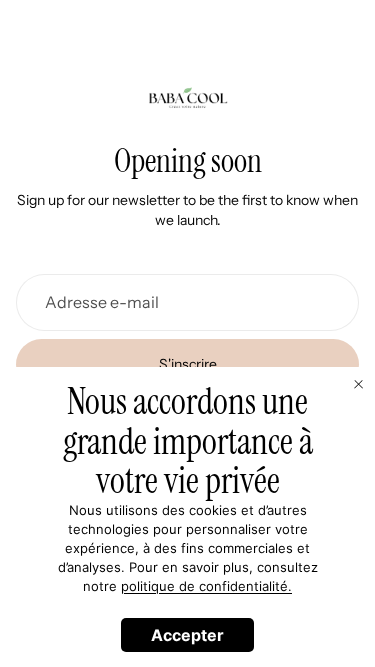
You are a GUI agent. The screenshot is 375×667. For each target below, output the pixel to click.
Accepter (187, 635)
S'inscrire (188, 364)
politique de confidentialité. (206, 586)
